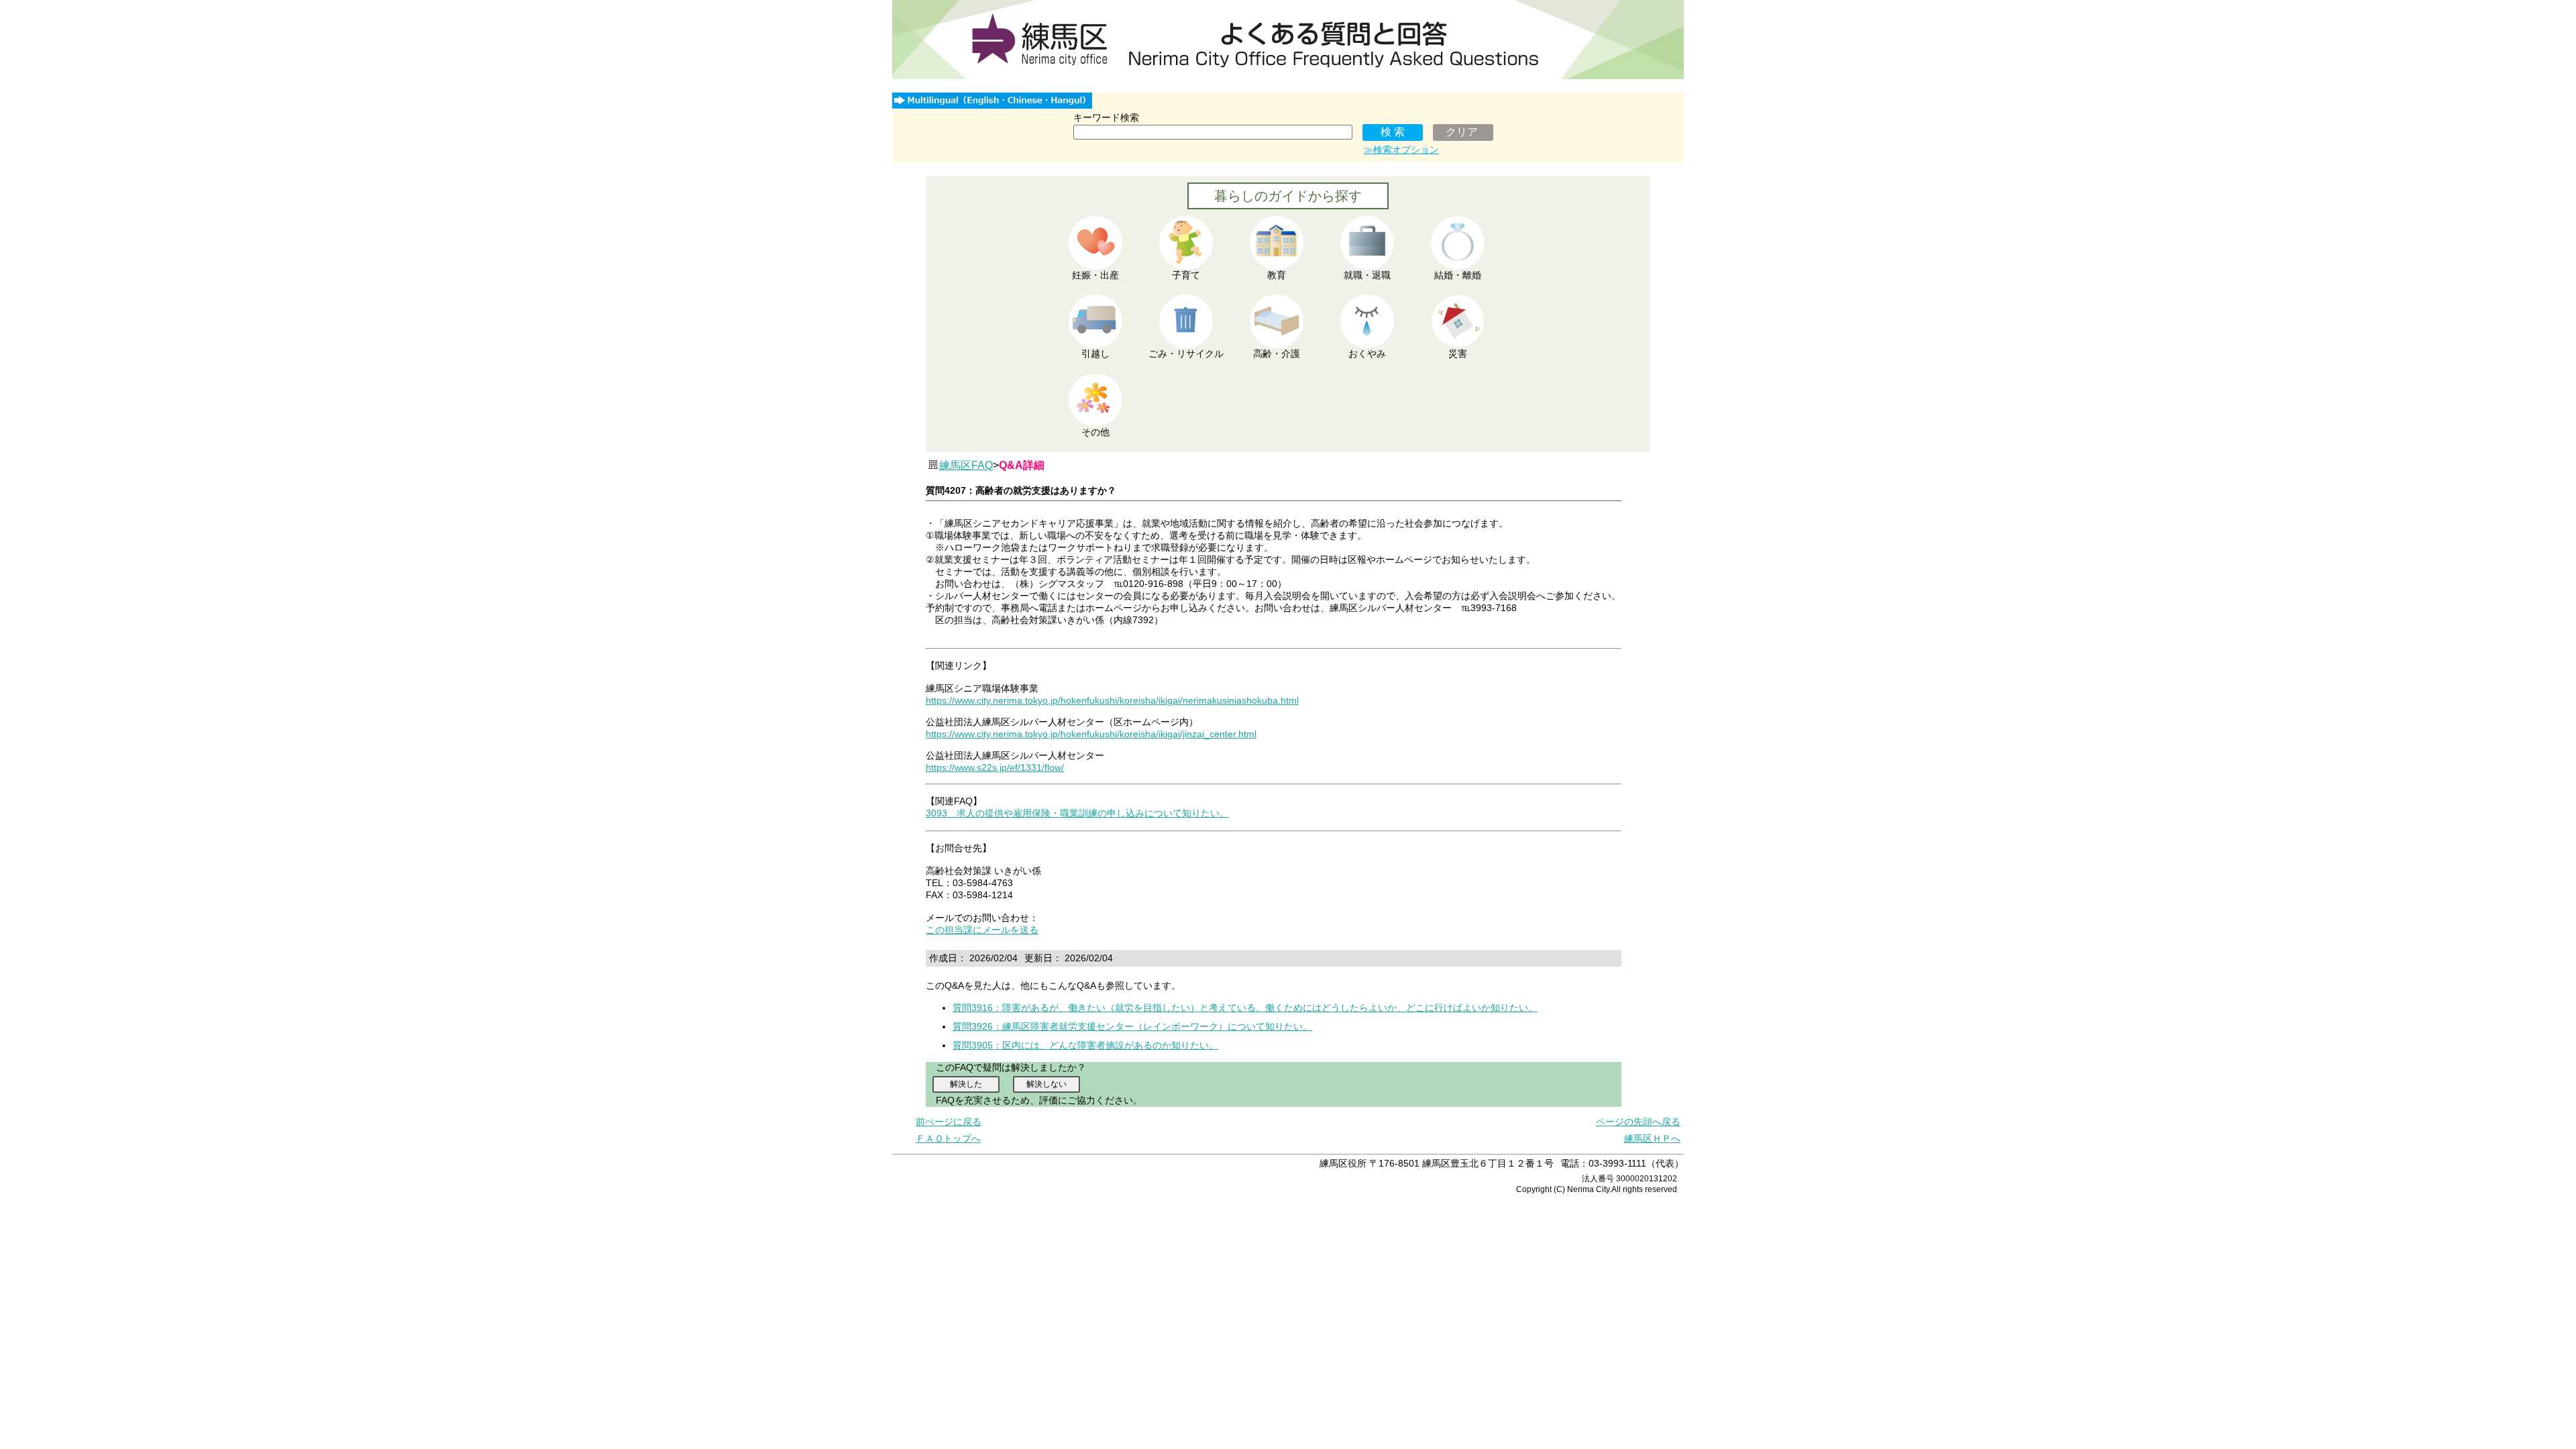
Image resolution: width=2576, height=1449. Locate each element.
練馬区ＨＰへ (1652, 1138)
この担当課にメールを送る (982, 930)
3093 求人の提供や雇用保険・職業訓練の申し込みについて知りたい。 (1077, 813)
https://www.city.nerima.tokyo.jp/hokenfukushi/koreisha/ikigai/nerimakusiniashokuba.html (1112, 700)
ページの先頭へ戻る (1638, 1122)
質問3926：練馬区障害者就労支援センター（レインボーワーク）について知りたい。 (1132, 1026)
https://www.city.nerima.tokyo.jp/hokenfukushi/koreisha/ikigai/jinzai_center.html (1091, 734)
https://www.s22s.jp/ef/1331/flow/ (995, 767)
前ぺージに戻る (949, 1122)
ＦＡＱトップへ (948, 1138)
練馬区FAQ (966, 465)
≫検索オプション (1401, 150)
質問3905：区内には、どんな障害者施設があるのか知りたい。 (1085, 1045)
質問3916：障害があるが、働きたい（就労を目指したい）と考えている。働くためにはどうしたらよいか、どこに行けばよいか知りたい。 (1245, 1008)
